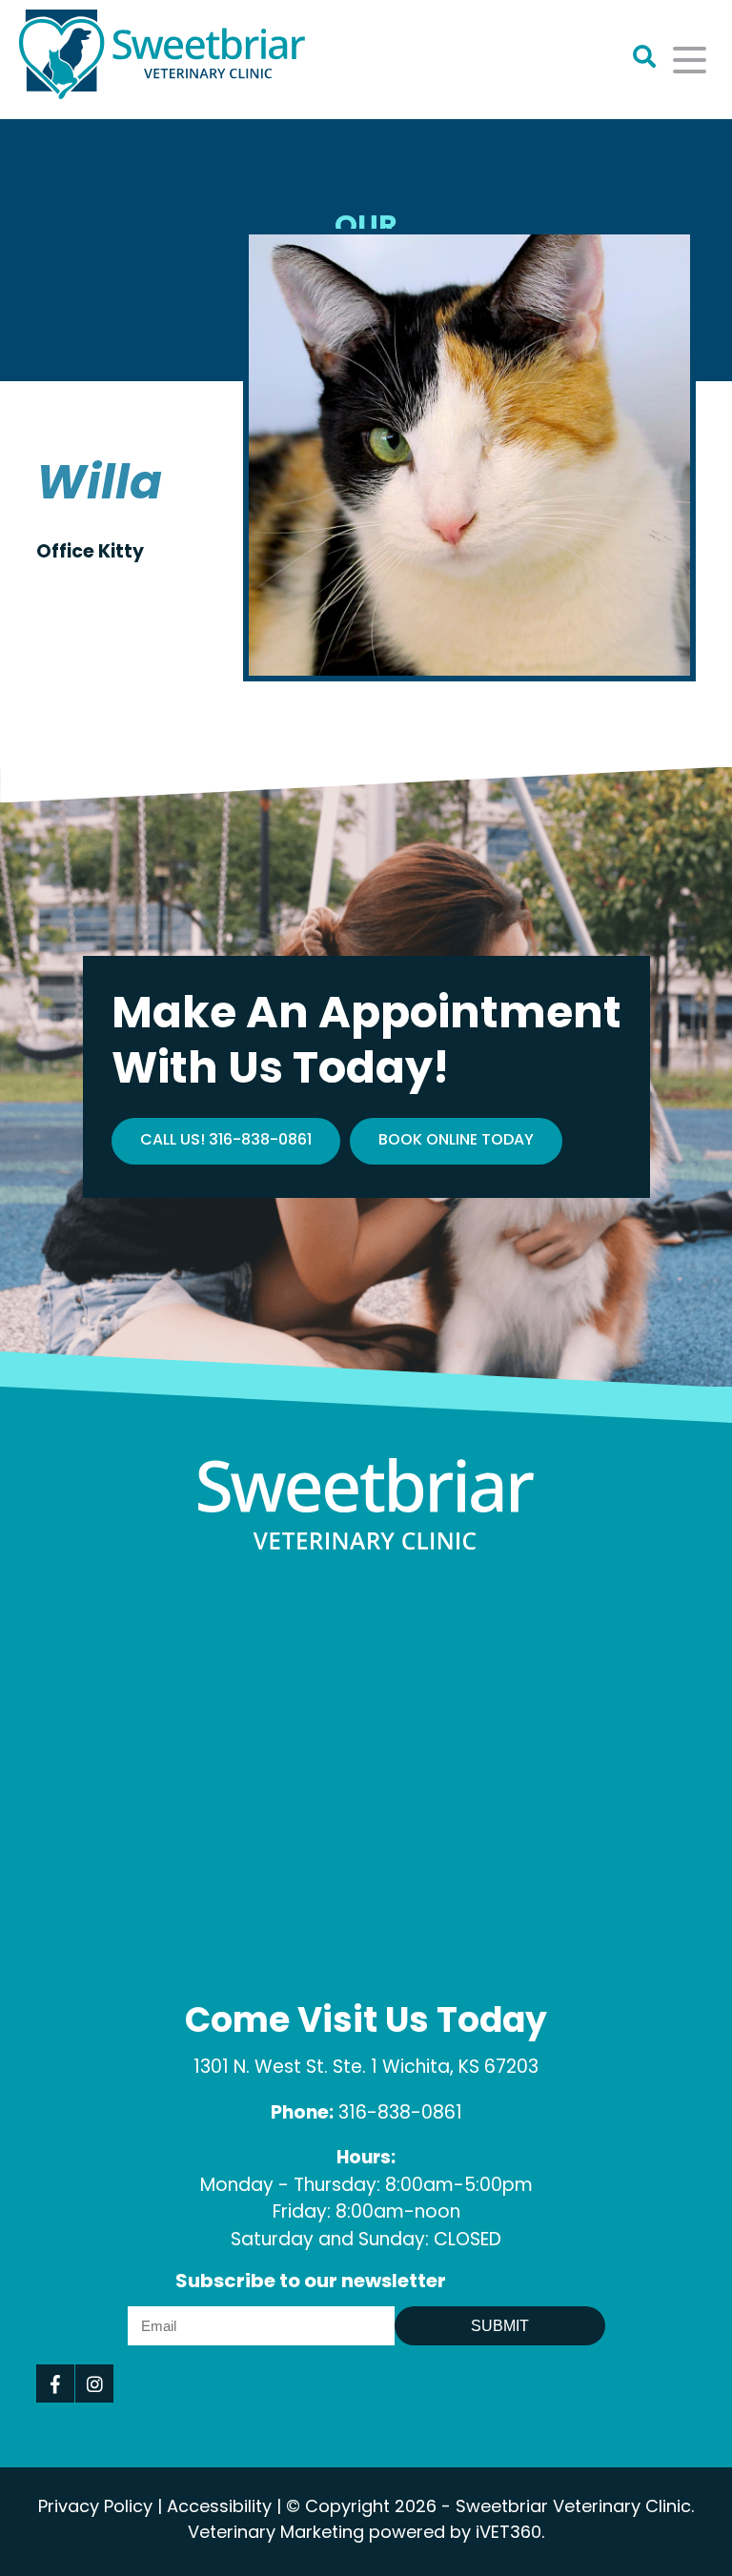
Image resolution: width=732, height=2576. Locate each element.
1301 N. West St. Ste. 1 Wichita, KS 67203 (366, 2069)
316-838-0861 (400, 2114)
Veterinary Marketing (276, 2534)
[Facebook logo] (55, 2383)
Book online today (456, 1141)
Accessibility (219, 2508)
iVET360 (508, 2534)
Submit (500, 2326)
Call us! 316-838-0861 (226, 1141)
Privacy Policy (95, 2508)
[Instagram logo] (94, 2383)
